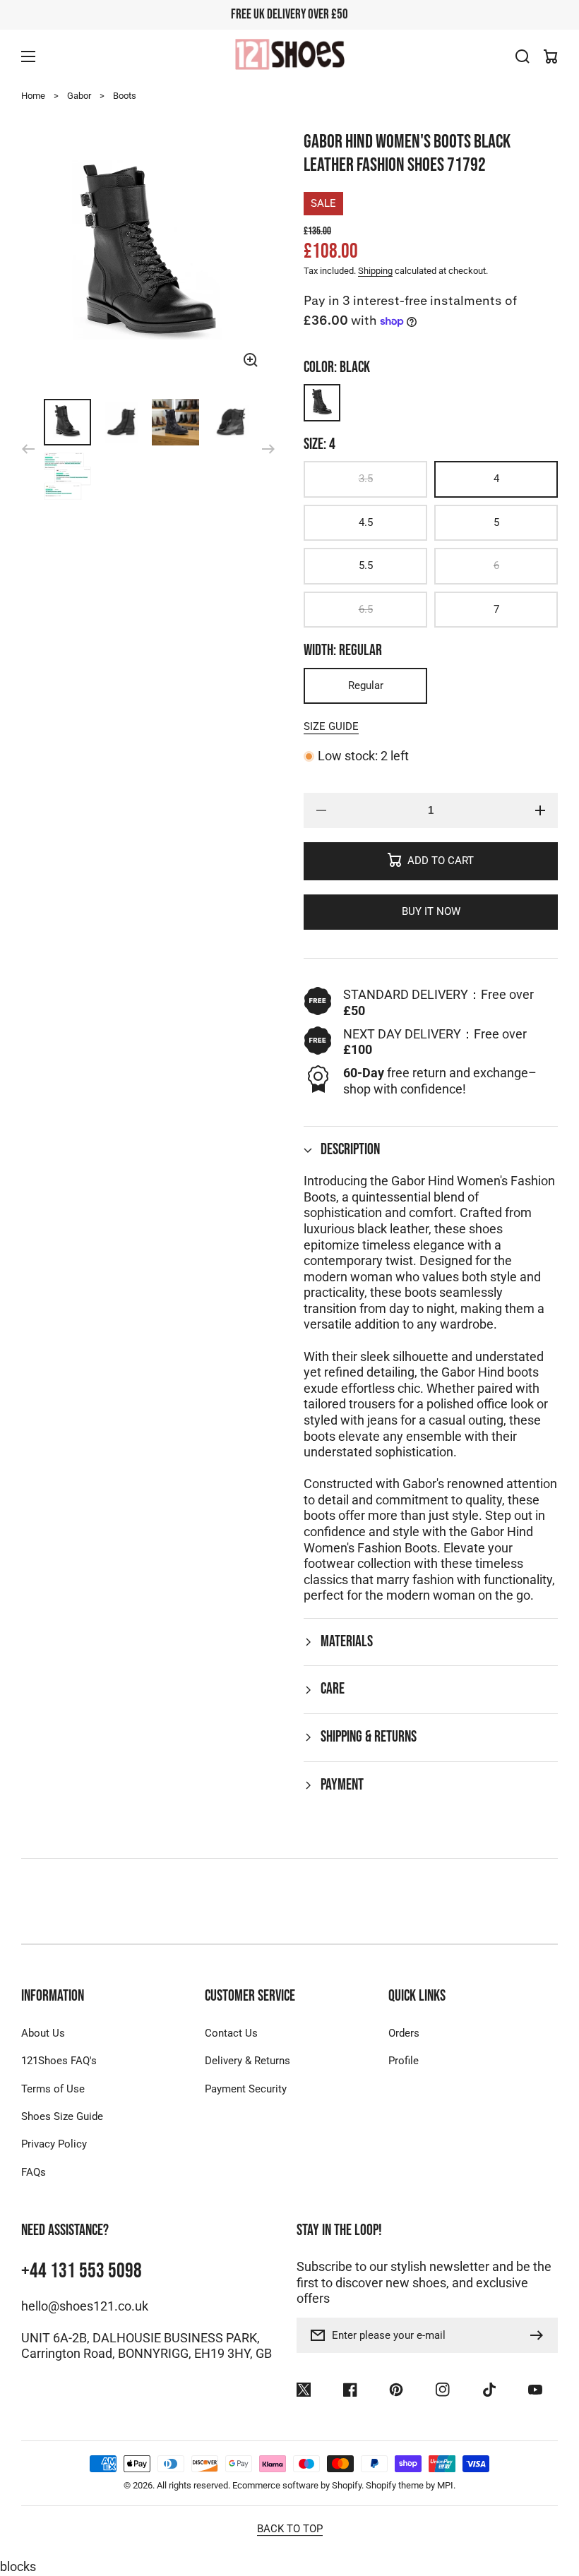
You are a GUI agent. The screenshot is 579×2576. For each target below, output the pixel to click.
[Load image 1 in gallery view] (67, 423)
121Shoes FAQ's (59, 2061)
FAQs (34, 2172)
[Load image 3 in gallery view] (175, 423)
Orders (404, 2033)
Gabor (79, 96)
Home (33, 96)
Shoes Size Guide (62, 2116)
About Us (43, 2033)
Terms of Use (53, 2089)
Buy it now (431, 911)
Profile (404, 2061)
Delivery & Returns (247, 2061)
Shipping (375, 271)
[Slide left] (28, 449)
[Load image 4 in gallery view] (230, 423)
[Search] (523, 56)
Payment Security (246, 2089)
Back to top (290, 2529)
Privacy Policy (54, 2144)
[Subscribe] (540, 2335)
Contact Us (231, 2033)
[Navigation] (28, 56)
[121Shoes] (289, 56)
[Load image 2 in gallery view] (122, 423)
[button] (431, 1150)
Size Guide (331, 726)
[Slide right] (268, 449)
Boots (125, 96)
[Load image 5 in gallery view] (67, 476)
